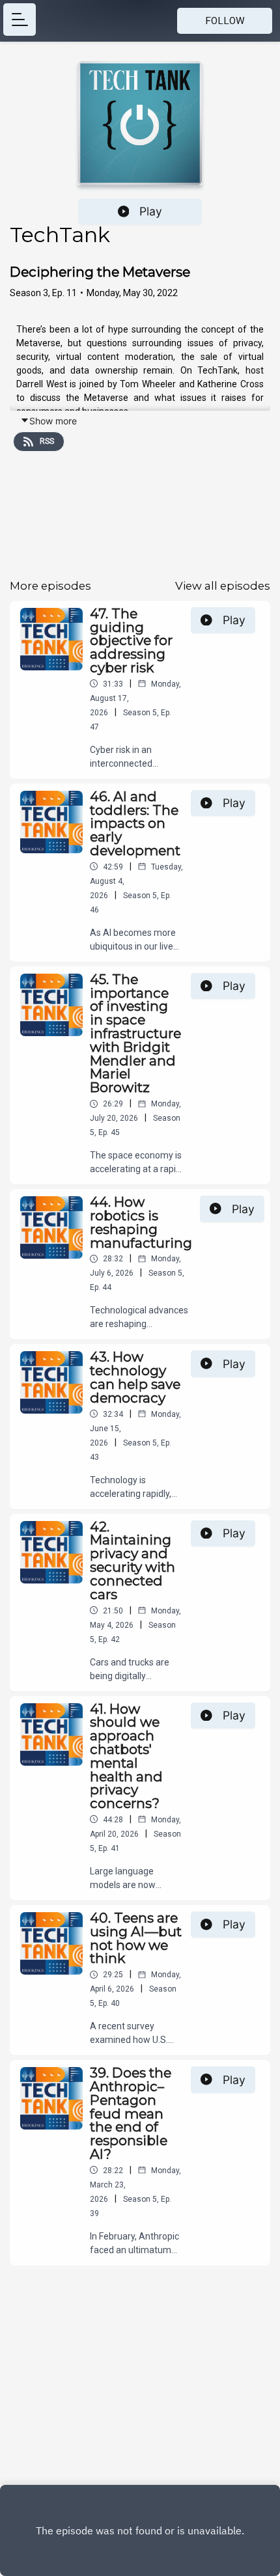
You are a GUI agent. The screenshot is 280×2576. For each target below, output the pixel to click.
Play (151, 211)
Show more (53, 421)
